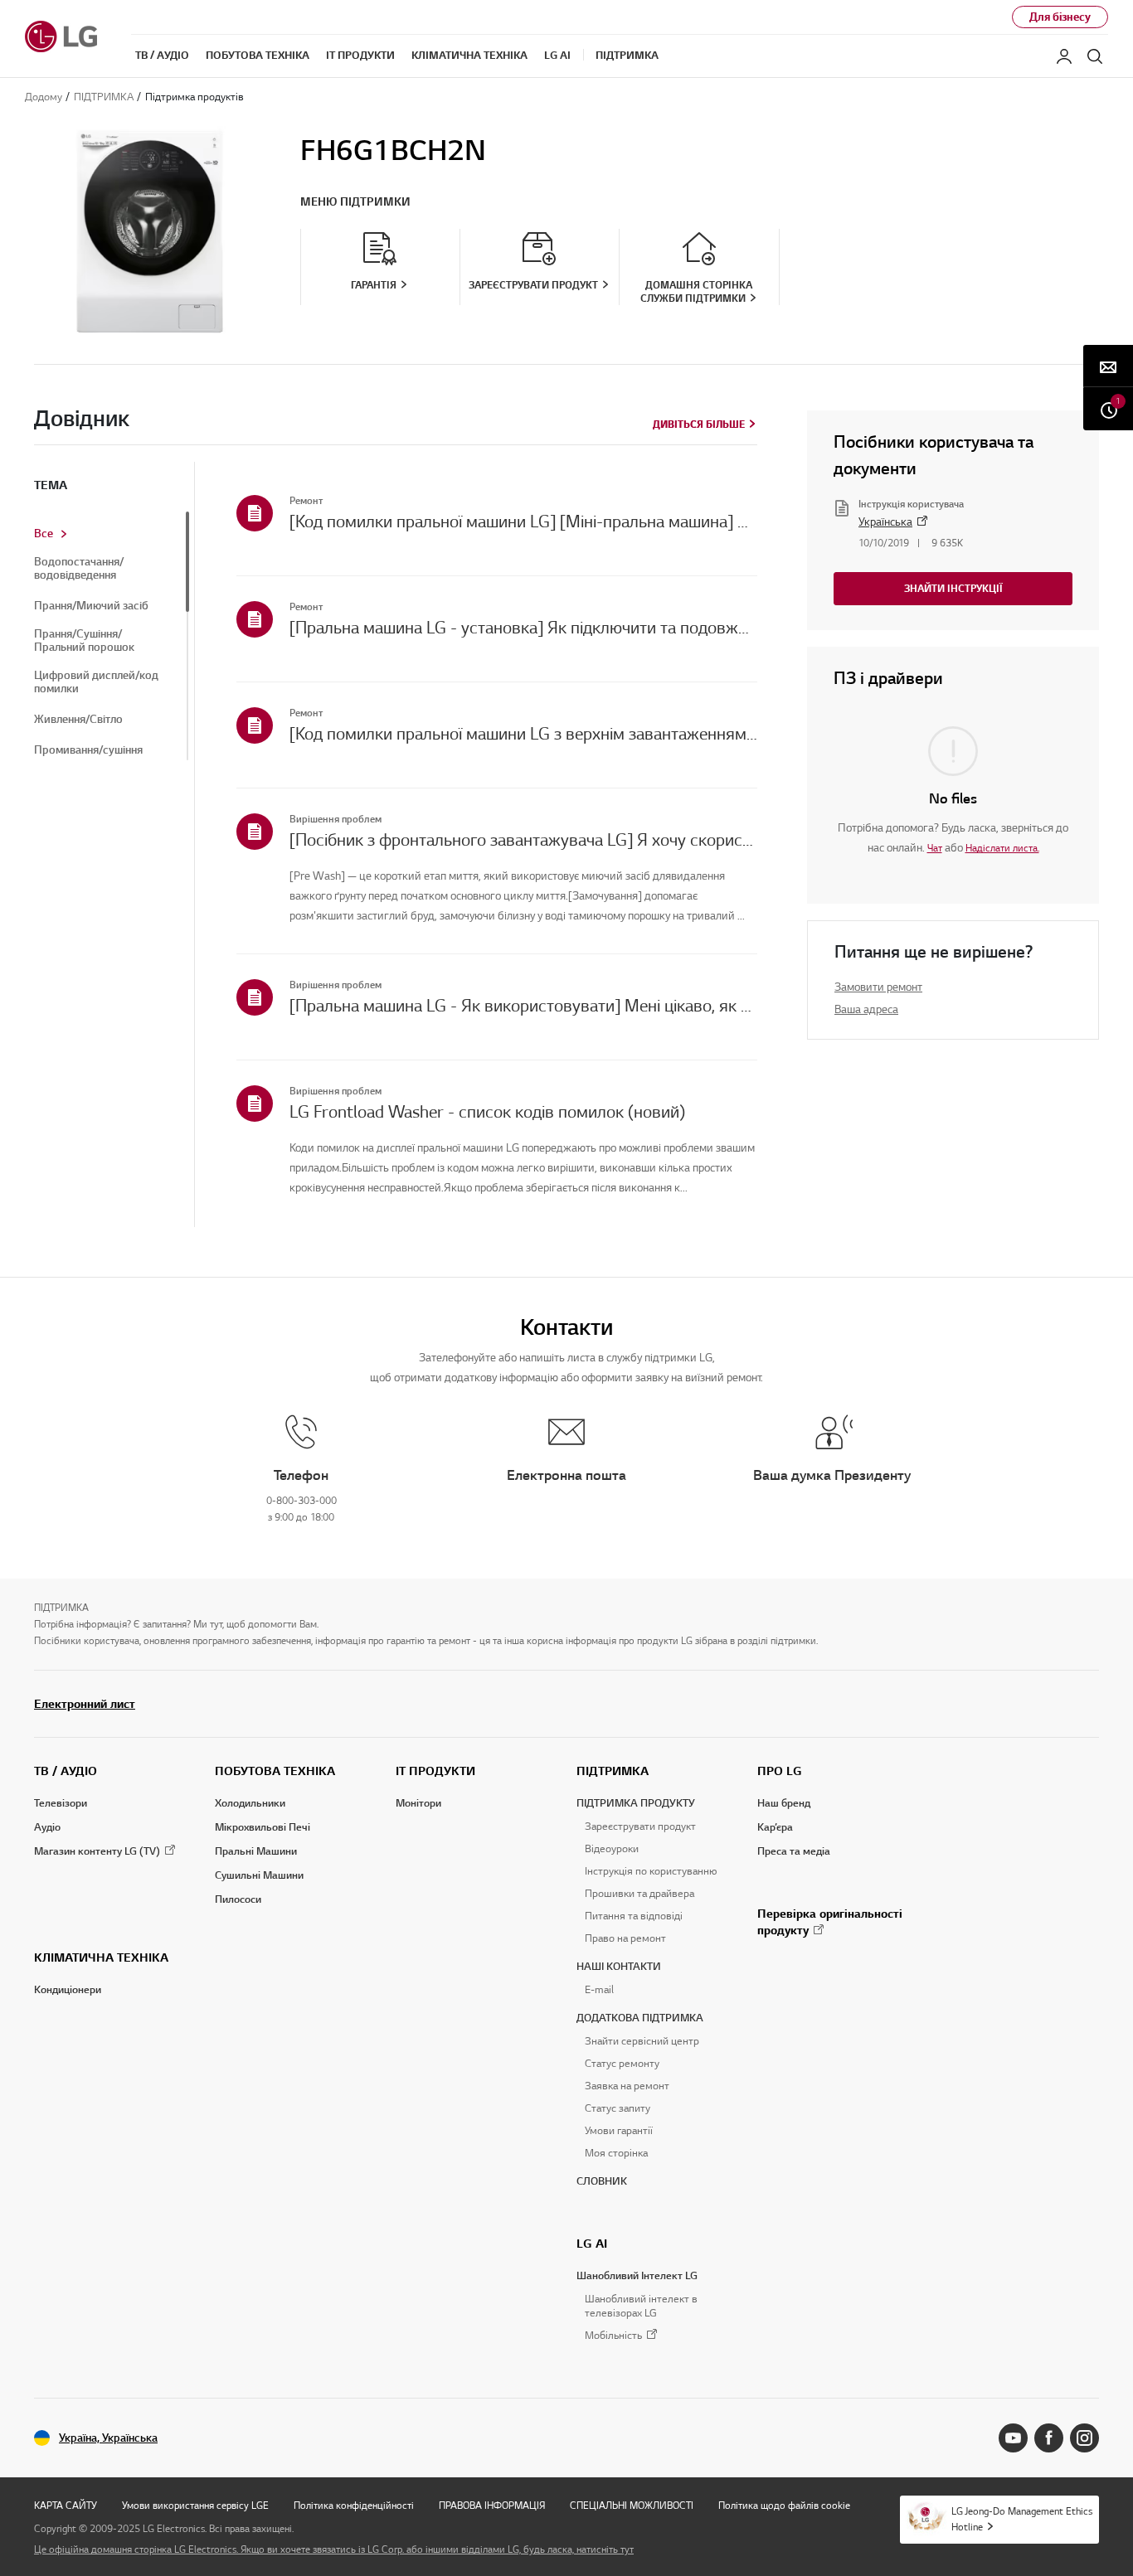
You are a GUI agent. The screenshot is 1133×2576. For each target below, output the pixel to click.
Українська (885, 522)
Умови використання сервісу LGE (195, 2505)
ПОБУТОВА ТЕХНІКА (275, 1771)
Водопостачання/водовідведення (79, 569)
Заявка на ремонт (627, 2086)
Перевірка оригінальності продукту (830, 1922)
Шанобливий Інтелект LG (637, 2276)
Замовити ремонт (878, 987)
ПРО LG (780, 1771)
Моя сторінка (616, 2153)
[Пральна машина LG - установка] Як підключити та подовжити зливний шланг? (523, 628)
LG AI (592, 2244)
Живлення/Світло (78, 720)
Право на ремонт (625, 1938)
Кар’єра (775, 1827)
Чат (935, 848)
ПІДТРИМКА (613, 1771)
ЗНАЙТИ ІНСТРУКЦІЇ (953, 588)
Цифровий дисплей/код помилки (96, 682)
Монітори (418, 1803)
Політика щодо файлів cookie (784, 2505)
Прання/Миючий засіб (91, 606)
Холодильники (250, 1803)
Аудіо (47, 1827)
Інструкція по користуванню (651, 1871)
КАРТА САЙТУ (66, 2505)
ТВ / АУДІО (66, 1771)
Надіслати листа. (1002, 848)
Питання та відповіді (634, 1916)
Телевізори (61, 1803)
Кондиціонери (68, 1990)
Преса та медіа (794, 1851)
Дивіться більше (699, 424)
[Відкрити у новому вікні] (1013, 2438)
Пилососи (238, 1899)
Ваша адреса (866, 1009)
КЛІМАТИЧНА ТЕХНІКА (101, 1957)
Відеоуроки (612, 1849)
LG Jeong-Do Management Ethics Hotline (1022, 2519)
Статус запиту (618, 2108)
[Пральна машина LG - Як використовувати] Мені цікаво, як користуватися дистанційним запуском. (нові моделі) (523, 1006)
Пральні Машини (256, 1851)
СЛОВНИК (602, 2181)
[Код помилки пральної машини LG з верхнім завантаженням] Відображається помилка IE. (523, 734)
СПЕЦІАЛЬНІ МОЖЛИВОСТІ (632, 2505)
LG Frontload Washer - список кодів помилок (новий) (487, 1112)
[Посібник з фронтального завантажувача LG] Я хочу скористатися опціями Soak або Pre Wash (523, 840)
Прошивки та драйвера (639, 1894)
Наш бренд (784, 1803)
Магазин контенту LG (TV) (97, 1851)
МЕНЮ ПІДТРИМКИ (355, 202)
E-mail (599, 1990)
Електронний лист (85, 1704)
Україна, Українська (108, 2438)
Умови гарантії (619, 2131)
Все (44, 534)
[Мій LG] (1064, 56)
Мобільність (613, 2336)
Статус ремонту (622, 2064)
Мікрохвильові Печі (263, 1827)
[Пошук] (1095, 56)
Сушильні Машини (259, 1875)
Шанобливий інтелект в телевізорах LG (641, 2306)
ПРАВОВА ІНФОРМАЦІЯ (492, 2505)
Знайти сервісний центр (642, 2041)
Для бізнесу (1060, 17)
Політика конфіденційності (354, 2505)
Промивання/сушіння (88, 750)
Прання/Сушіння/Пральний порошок (84, 641)
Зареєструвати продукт (640, 1826)
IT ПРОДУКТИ (435, 1771)
